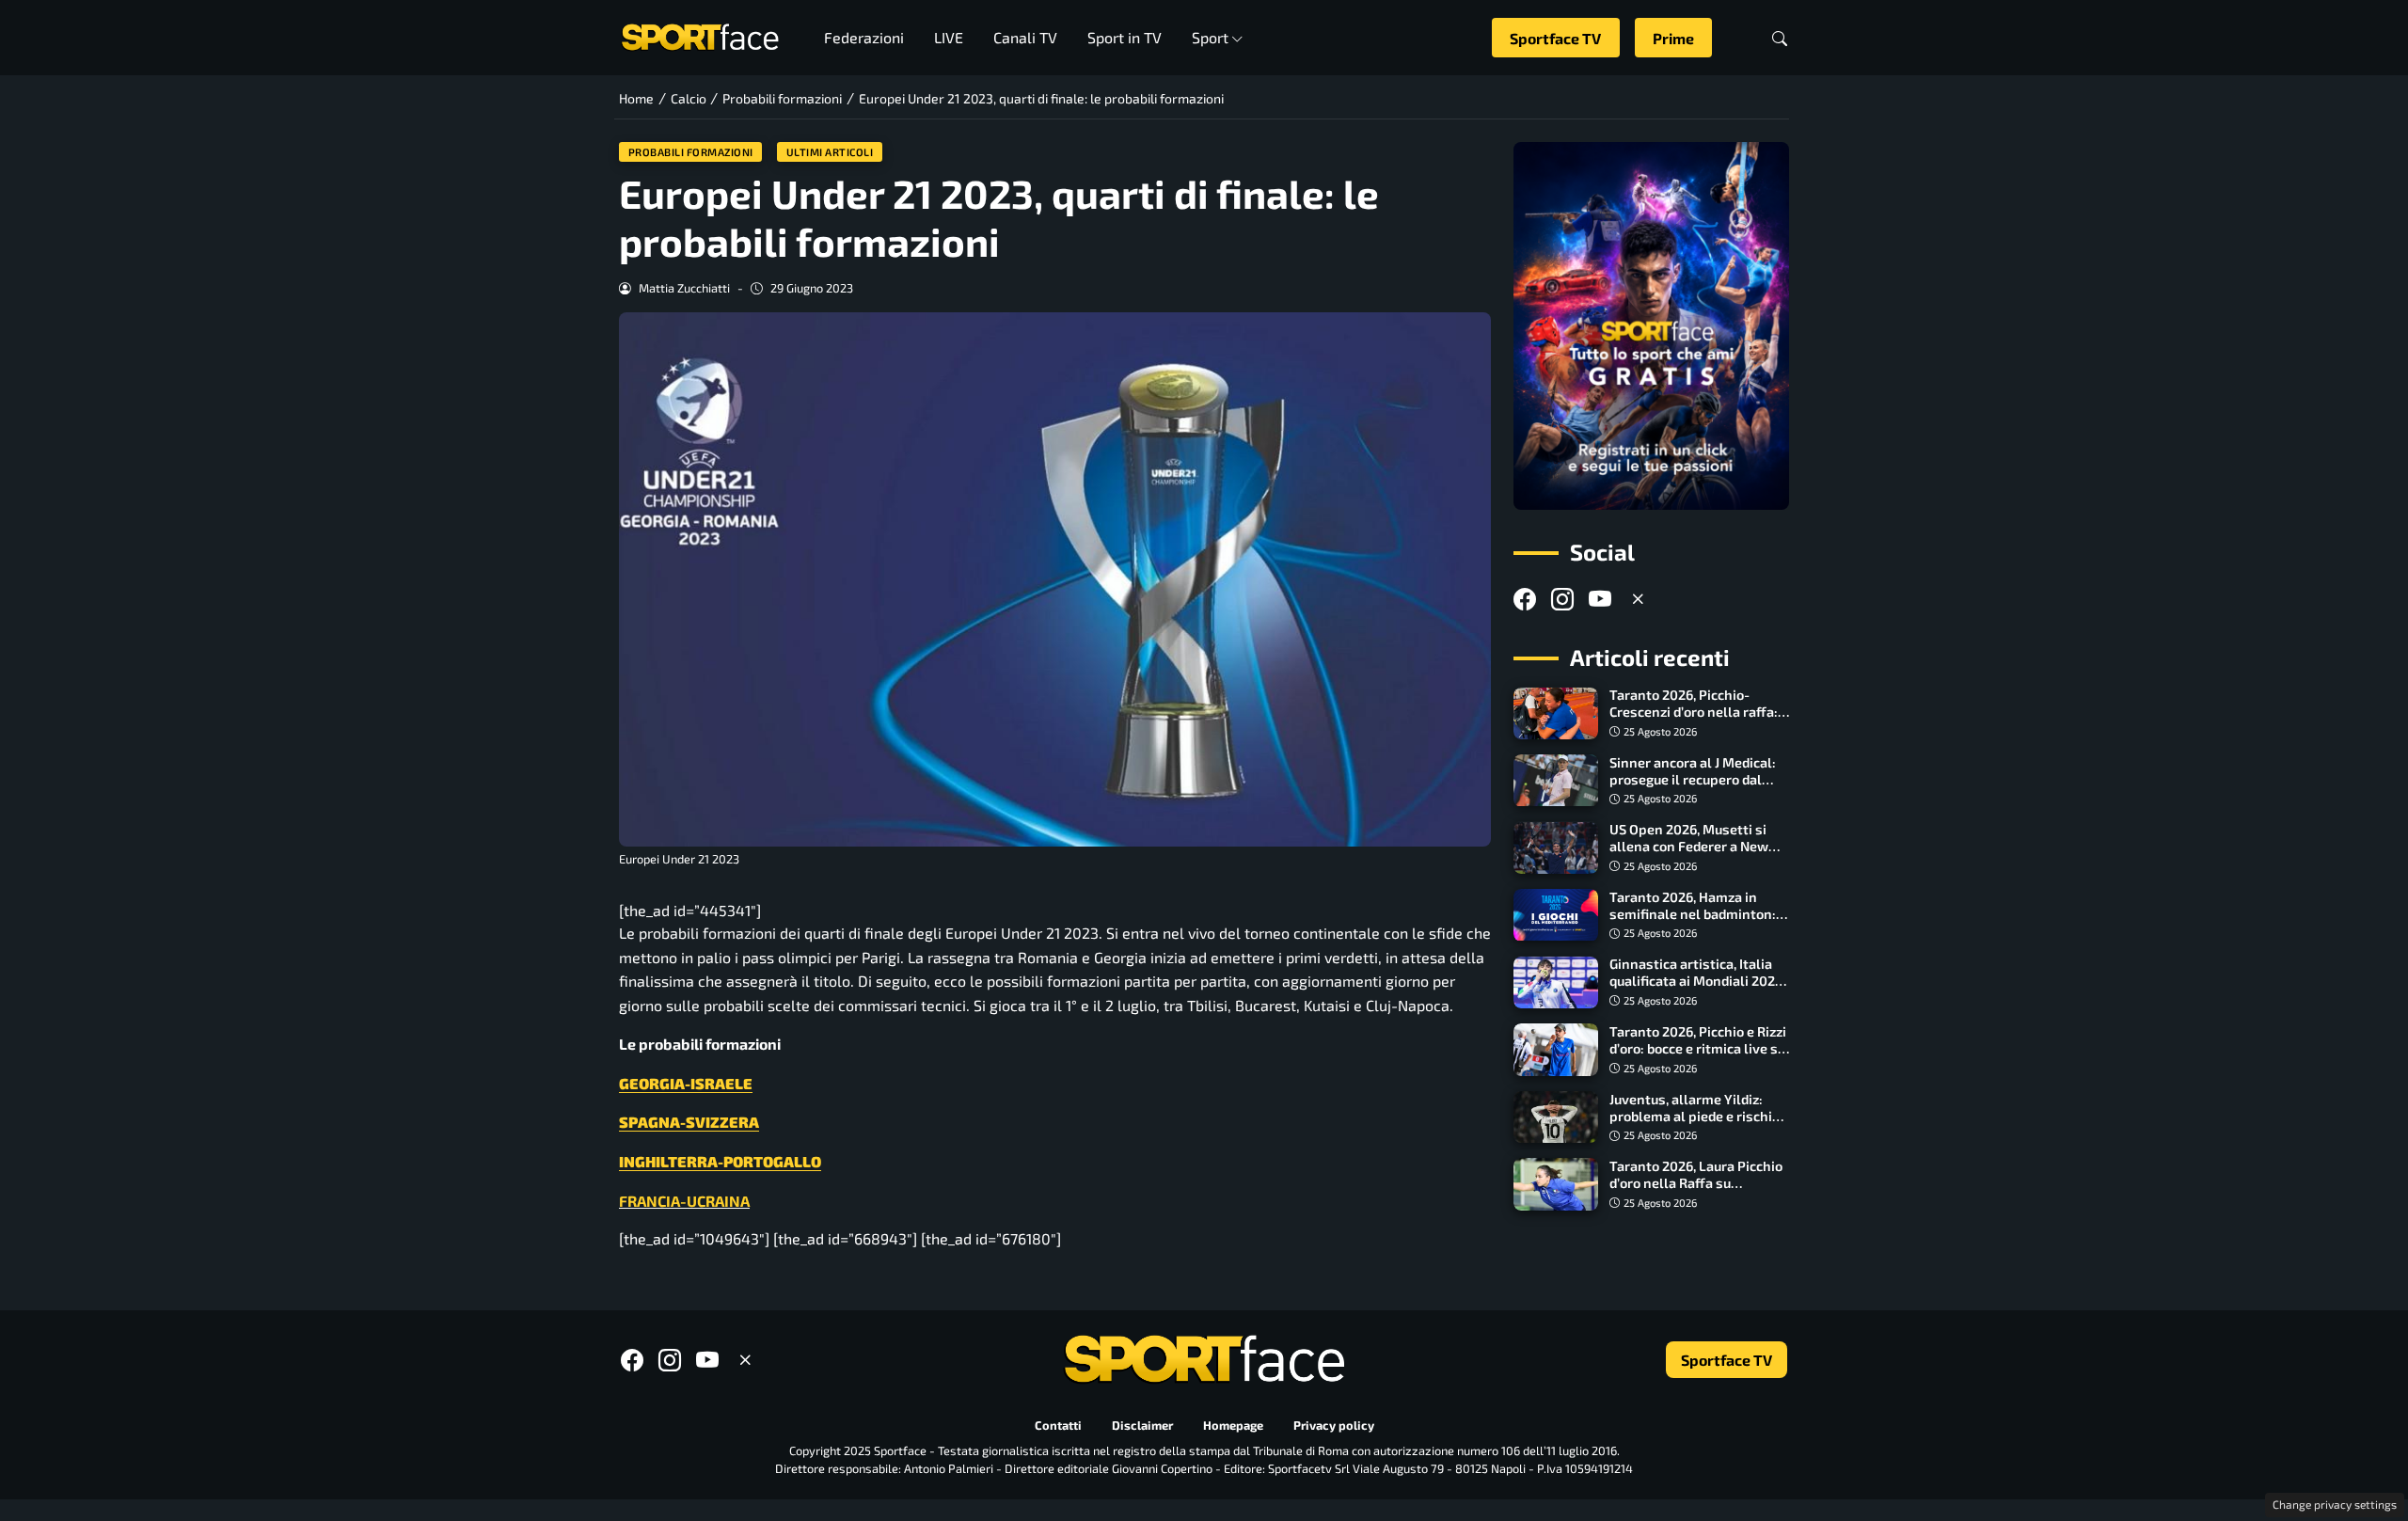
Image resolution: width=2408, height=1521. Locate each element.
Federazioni (864, 37)
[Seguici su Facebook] (1525, 599)
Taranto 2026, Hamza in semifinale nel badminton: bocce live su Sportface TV (1693, 914)
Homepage (1233, 1425)
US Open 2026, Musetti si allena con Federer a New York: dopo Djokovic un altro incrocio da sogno (1697, 856)
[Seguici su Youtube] (1600, 599)
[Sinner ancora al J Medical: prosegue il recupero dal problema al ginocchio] (1556, 781)
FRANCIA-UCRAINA (684, 1201)
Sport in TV (1125, 37)
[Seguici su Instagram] (1562, 599)
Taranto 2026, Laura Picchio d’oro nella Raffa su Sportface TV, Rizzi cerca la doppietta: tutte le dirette (1696, 1191)
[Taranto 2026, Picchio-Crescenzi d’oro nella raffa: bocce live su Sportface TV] (1556, 714)
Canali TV (1025, 37)
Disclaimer (1142, 1425)
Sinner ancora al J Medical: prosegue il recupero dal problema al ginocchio (1693, 779)
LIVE (949, 37)
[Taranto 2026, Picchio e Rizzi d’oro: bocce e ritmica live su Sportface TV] (1556, 1050)
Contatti (1058, 1425)
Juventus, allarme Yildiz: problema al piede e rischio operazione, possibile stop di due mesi (1695, 1125)
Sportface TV (1555, 38)
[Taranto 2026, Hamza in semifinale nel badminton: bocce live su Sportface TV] (1556, 915)
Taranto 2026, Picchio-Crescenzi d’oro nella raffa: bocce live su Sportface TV (1694, 713)
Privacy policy (1334, 1425)
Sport (1210, 37)
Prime (1673, 38)
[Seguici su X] (1638, 599)
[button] (1780, 38)
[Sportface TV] (1651, 326)
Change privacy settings (2335, 1504)
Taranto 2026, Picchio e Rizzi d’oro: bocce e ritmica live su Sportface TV (1698, 1048)
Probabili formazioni (691, 152)
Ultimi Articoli (830, 152)
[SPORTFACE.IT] (700, 35)
